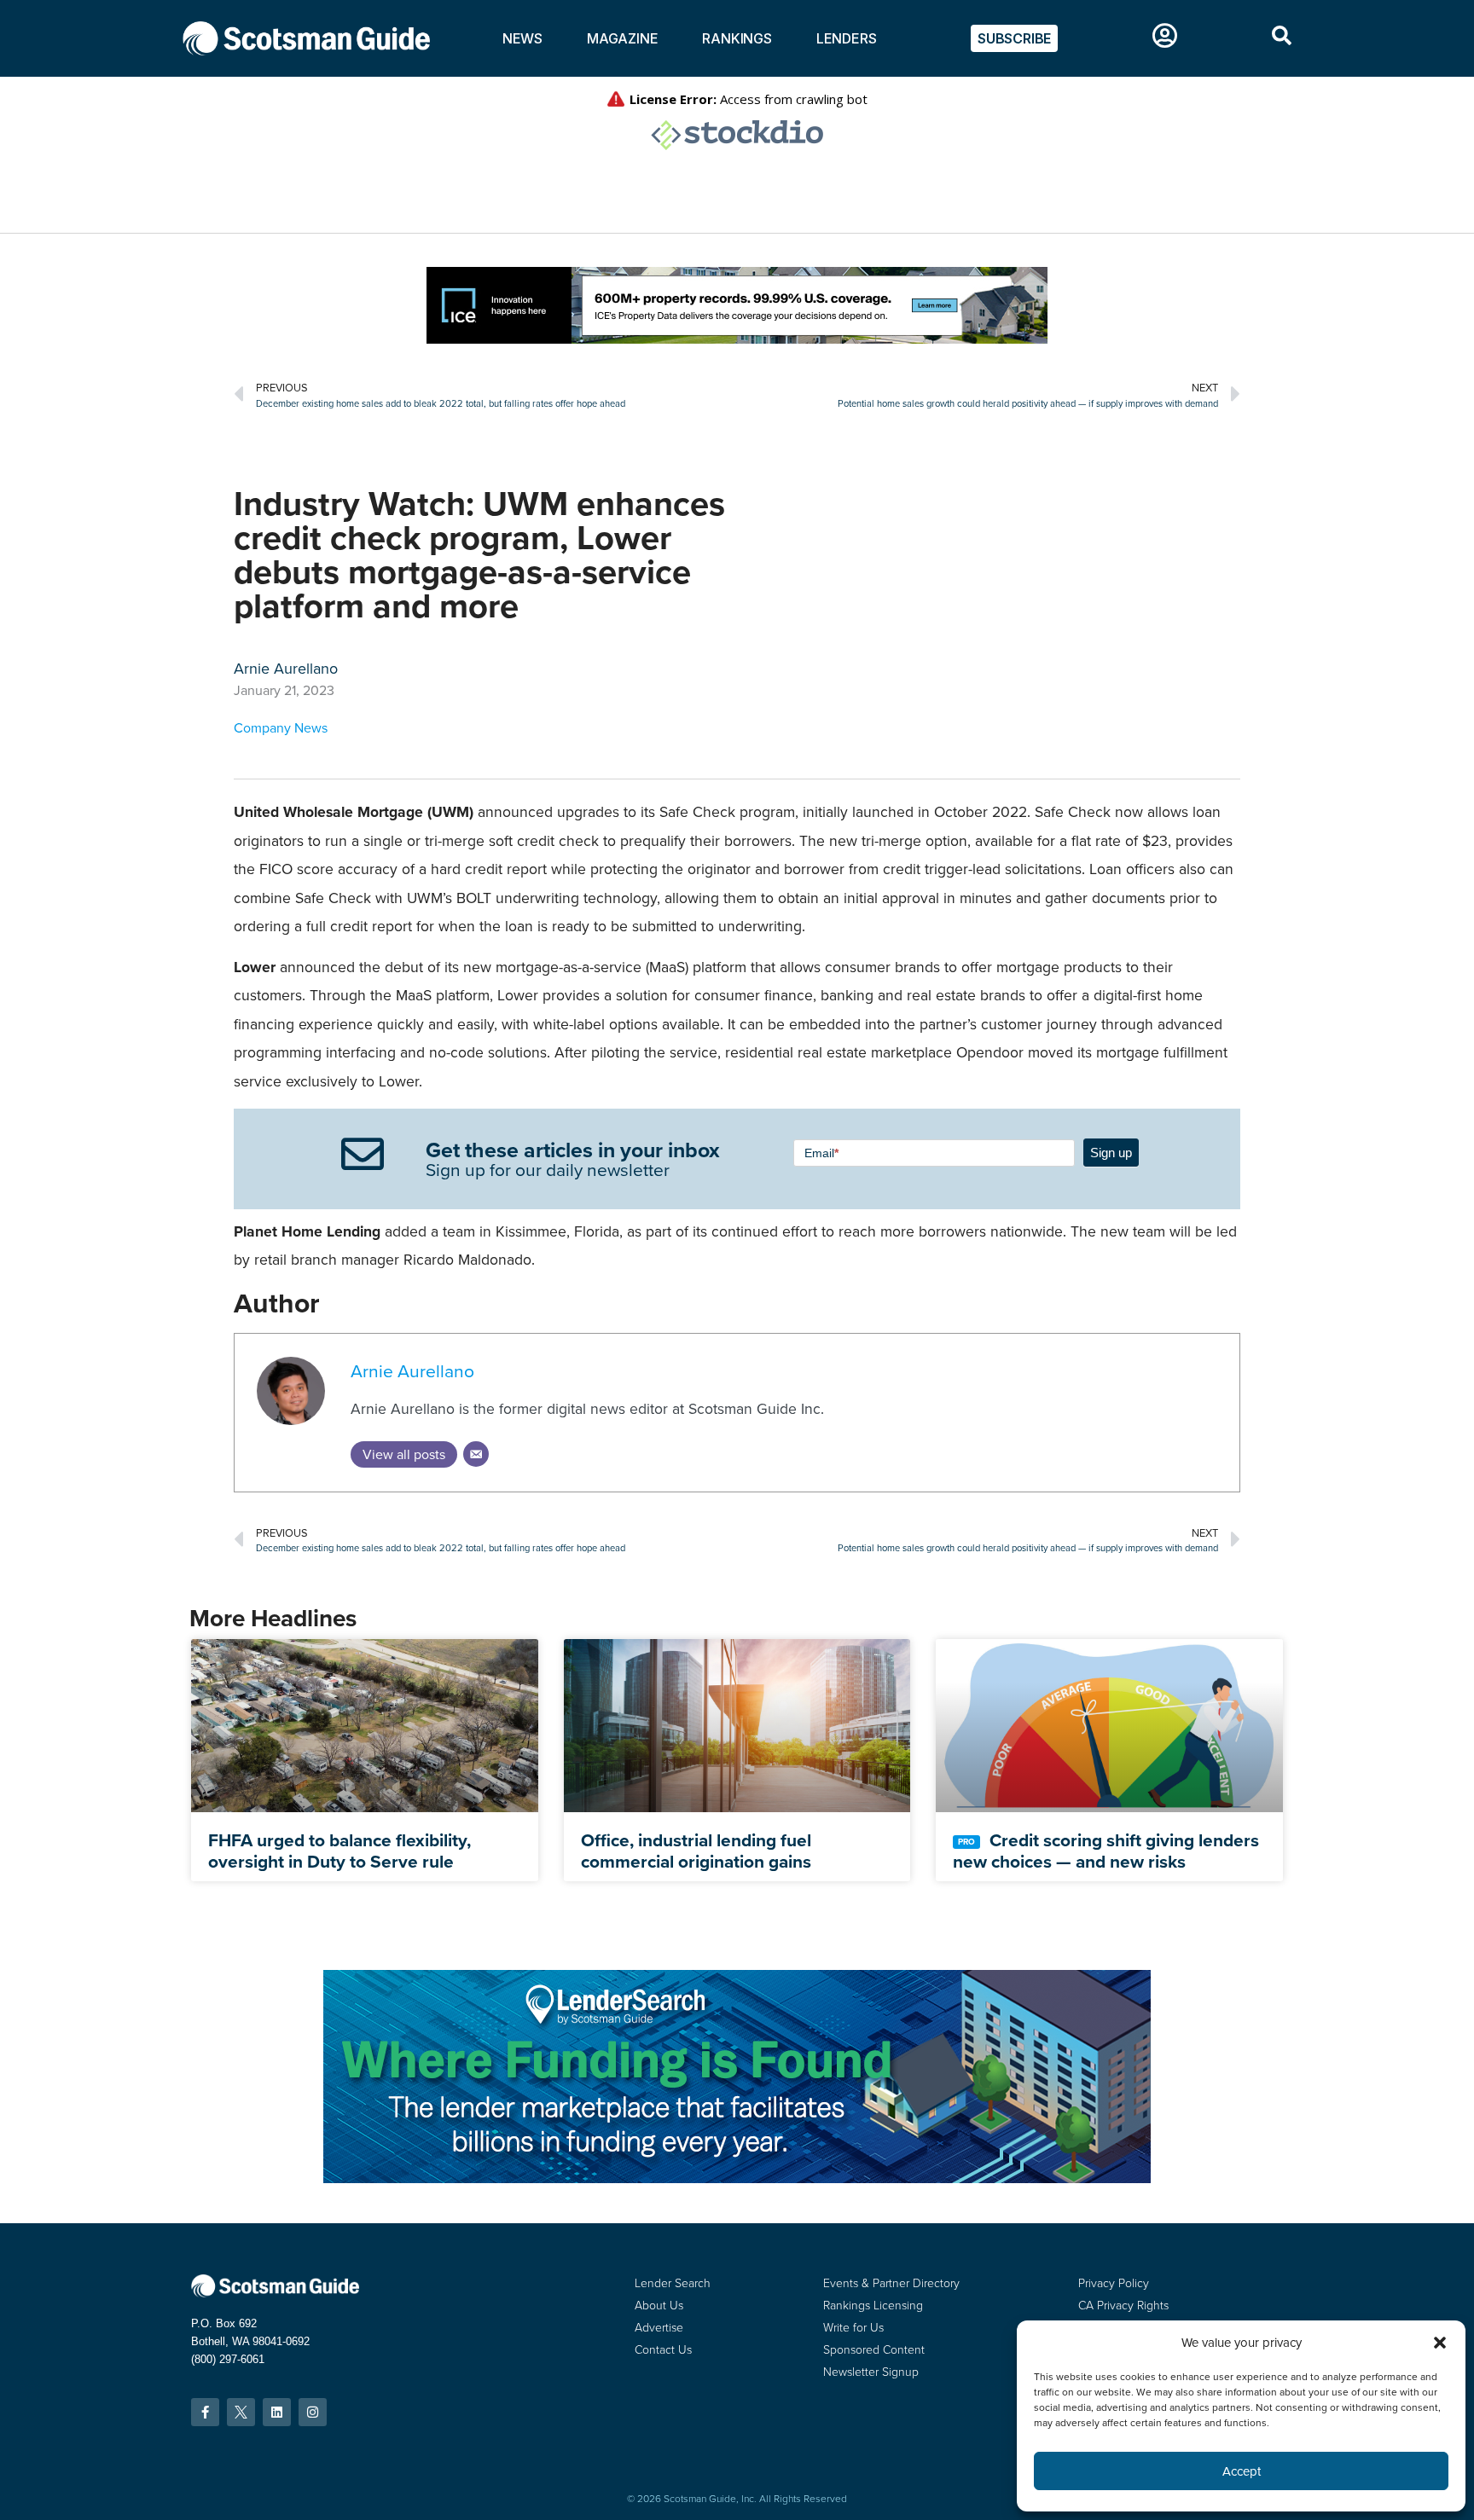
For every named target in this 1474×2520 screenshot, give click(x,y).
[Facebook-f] (205, 2412)
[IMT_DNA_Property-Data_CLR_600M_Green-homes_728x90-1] (737, 339)
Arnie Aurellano (412, 1371)
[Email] (476, 1454)
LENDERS (847, 38)
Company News (281, 728)
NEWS (522, 38)
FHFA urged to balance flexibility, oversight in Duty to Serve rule (339, 1851)
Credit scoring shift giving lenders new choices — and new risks (1106, 1851)
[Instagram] (313, 2412)
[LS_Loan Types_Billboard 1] (737, 2178)
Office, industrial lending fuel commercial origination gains (696, 1851)
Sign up (1111, 1153)
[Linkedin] (277, 2412)
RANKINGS (737, 38)
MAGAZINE (622, 38)
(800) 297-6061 (228, 2359)
